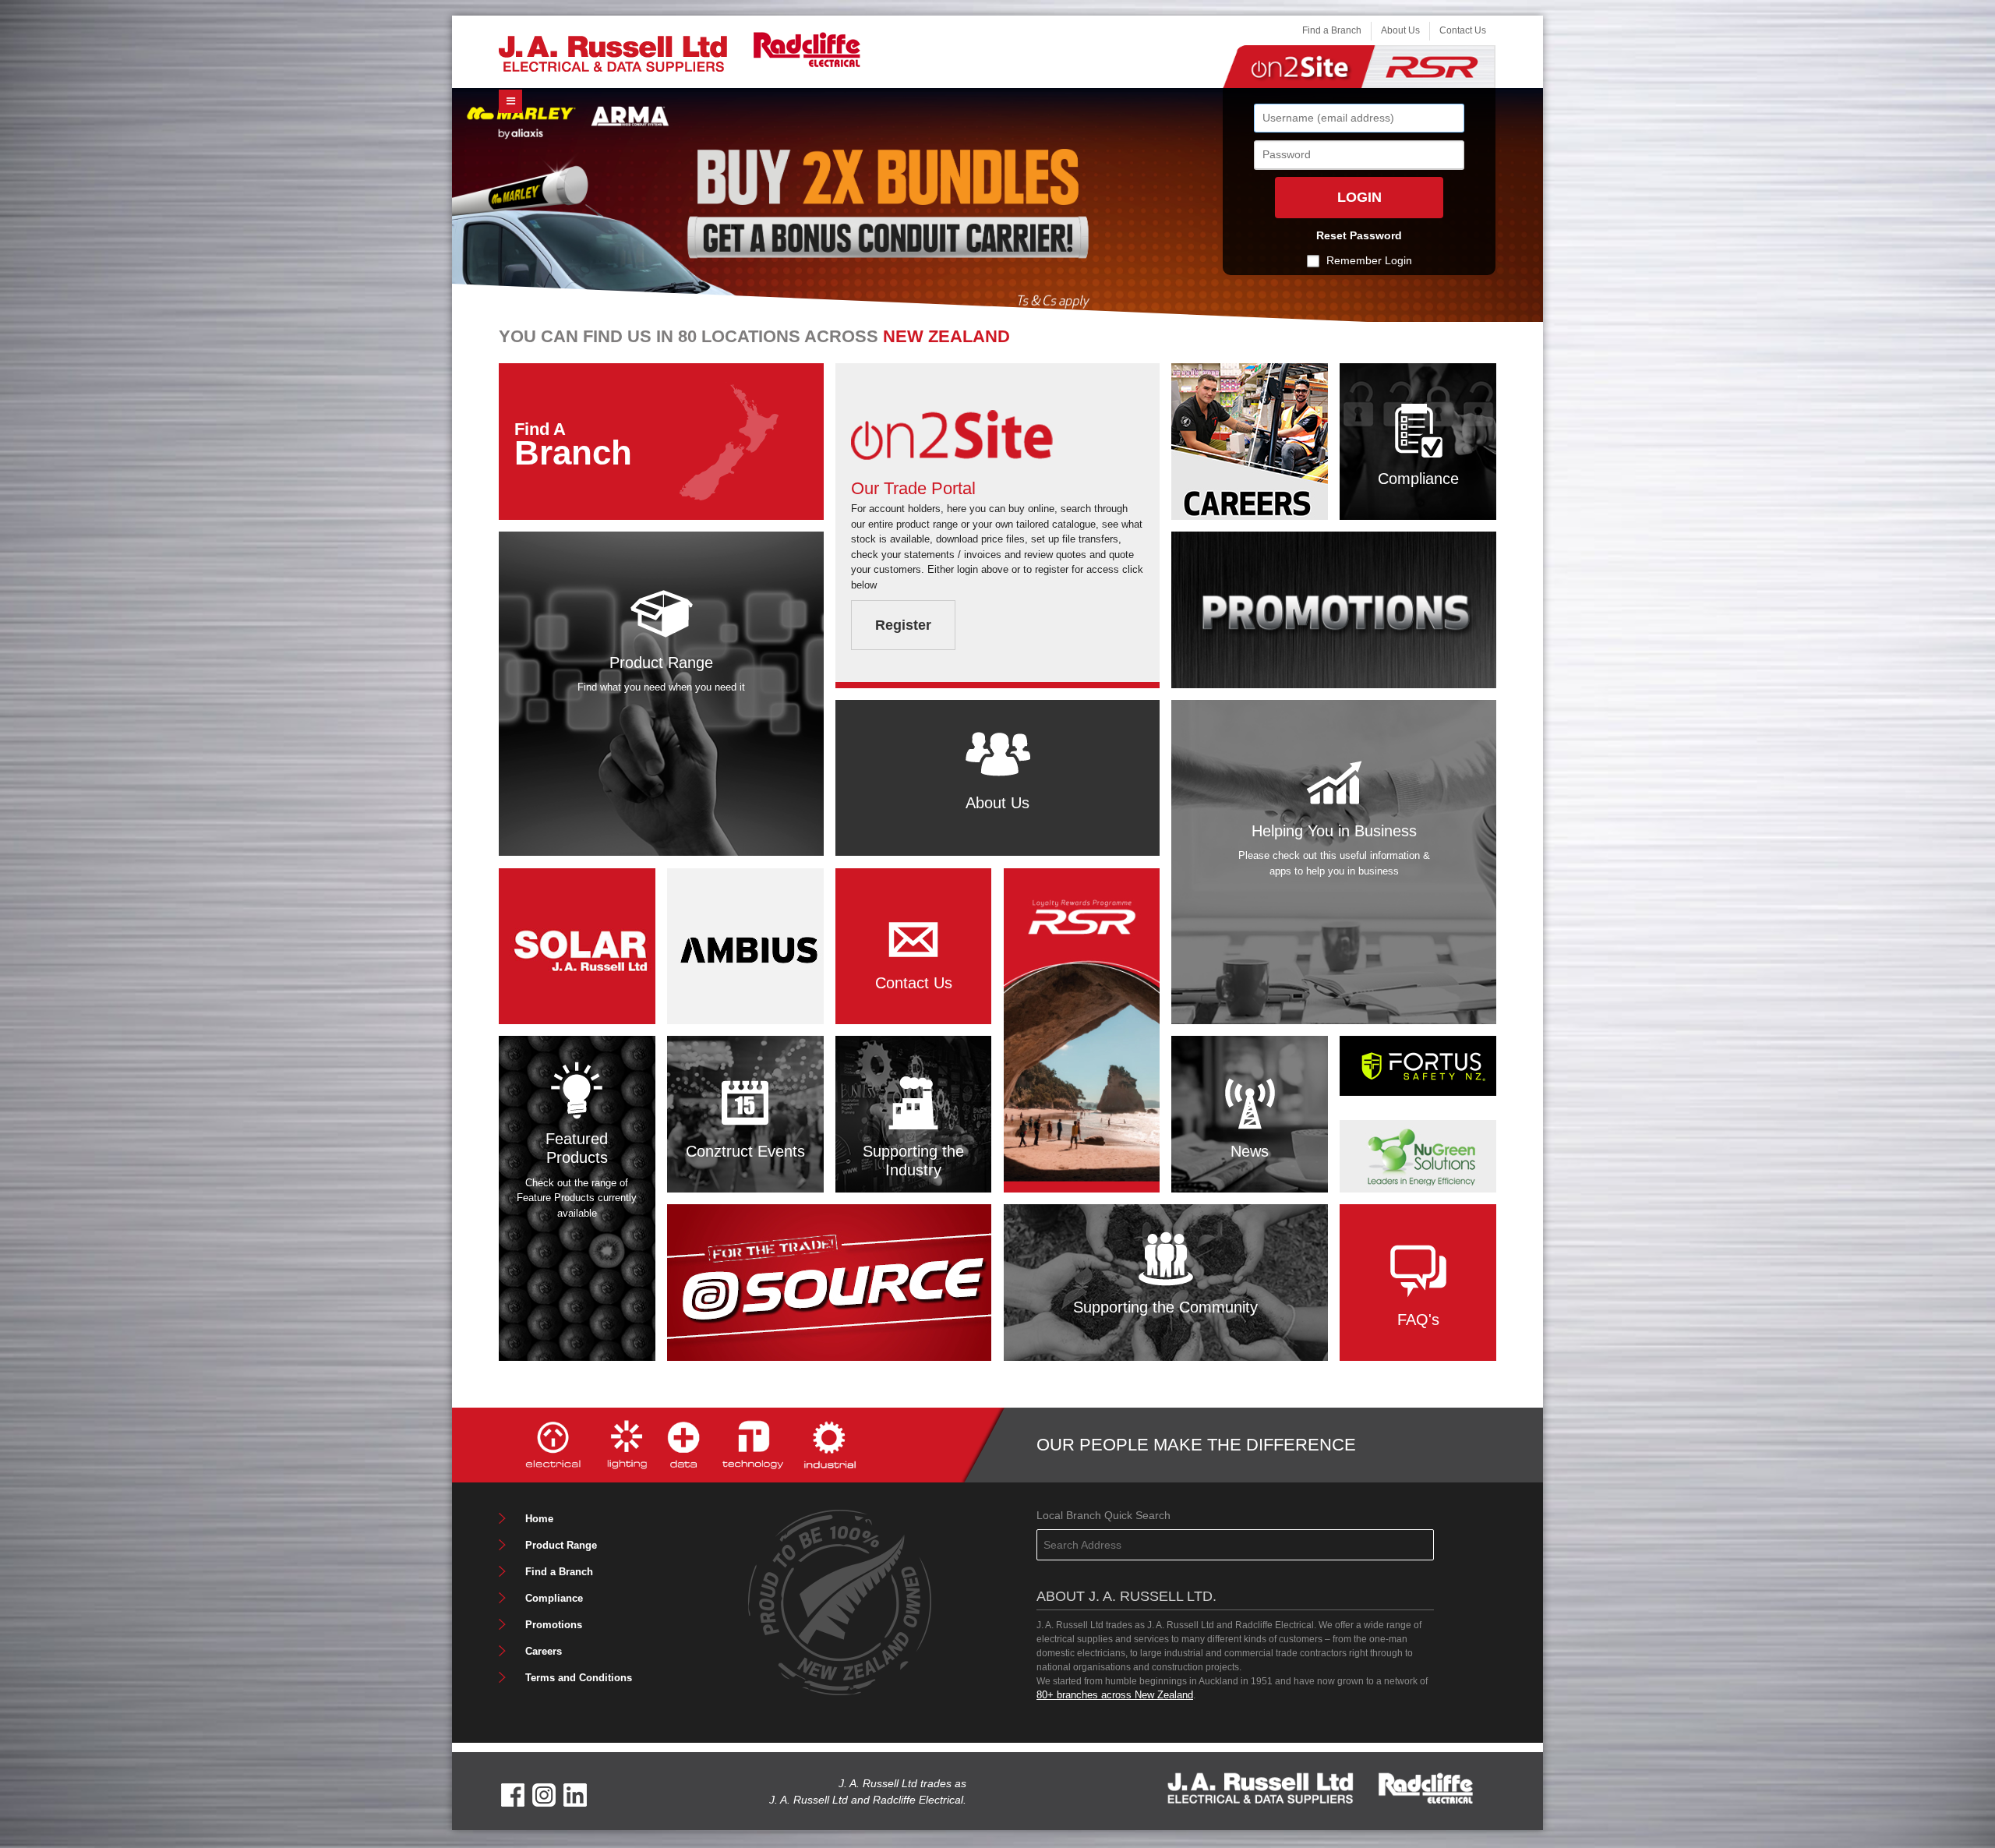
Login (1359, 197)
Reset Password (1359, 235)
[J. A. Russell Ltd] (613, 53)
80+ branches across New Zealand (1115, 1695)
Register (903, 625)
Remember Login (1369, 260)
